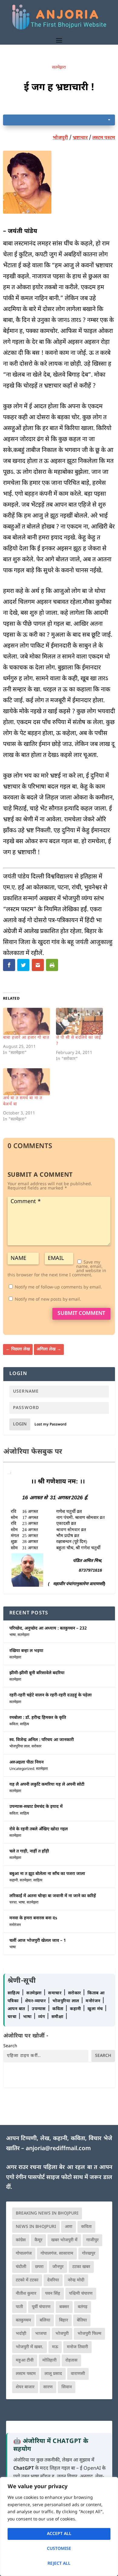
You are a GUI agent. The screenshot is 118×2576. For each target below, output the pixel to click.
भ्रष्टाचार (80, 138)
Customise (59, 2549)
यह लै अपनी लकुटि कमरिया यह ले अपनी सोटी (47, 1785)
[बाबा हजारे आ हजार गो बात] (26, 1021)
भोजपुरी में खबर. (29, 2347)
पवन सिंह (53, 2294)
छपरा (39, 2267)
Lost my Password (51, 1425)
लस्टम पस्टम (104, 138)
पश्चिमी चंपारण (81, 2294)
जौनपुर (58, 2267)
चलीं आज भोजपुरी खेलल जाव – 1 (38, 1941)
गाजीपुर (92, 2240)
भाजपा (41, 2334)
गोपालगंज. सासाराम (57, 2254)
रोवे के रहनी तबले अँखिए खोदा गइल (39, 1829)
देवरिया (53, 2280)
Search (10, 2046)
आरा (69, 2227)
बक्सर (64, 2307)
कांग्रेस (21, 2240)
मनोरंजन (15, 1925)
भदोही (21, 2334)
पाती (19, 2307)
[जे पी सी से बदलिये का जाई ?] (79, 1021)
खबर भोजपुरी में (64, 2240)
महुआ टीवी (25, 2360)
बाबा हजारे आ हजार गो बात (26, 1038)
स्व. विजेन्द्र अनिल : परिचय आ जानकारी (42, 1740)
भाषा (13, 1635)
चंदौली (21, 2267)
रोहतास (71, 2360)
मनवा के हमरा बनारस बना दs (33, 1918)
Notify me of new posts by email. (48, 1300)
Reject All (59, 2564)
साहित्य (25, 1724)
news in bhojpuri (36, 2227)
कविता (14, 1724)
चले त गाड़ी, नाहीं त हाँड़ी (29, 1851)
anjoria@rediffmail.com (58, 2149)
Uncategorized (22, 1769)
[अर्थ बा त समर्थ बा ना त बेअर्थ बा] (26, 1082)
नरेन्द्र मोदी (76, 2280)
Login (20, 1424)
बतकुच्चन (23, 2320)
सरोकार (36, 1746)
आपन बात (16, 2009)
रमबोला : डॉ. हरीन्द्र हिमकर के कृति (38, 1718)
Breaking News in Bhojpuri (47, 2213)
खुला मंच (96, 2009)
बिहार (64, 2320)
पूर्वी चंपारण (41, 2307)
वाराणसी (78, 2374)
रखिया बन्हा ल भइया (26, 1651)
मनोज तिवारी (77, 2347)
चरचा (13, 1903)
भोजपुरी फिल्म (89, 2334)
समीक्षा (58, 2017)
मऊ (55, 2347)
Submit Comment (81, 1314)
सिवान (67, 2387)
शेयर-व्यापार (36, 2001)
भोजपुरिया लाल (20, 1746)
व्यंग (42, 2017)
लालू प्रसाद (53, 2374)
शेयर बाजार (25, 2387)
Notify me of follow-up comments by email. (58, 1287)
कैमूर (38, 2240)
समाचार (56, 1993)
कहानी (14, 1880)
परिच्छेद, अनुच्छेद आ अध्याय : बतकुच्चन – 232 (48, 1628)
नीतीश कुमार (26, 2294)
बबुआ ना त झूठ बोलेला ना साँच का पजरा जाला (47, 1874)
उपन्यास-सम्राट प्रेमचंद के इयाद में (36, 1807)
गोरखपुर (89, 2254)
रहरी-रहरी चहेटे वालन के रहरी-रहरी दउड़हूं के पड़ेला (51, 1695)
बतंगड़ (83, 2307)
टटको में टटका (27, 2280)
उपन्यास (39, 2009)
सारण (48, 2387)
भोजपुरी (60, 138)
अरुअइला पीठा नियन (26, 1762)
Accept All (59, 2534)
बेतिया (82, 2320)
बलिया (45, 2320)
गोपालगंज (24, 2254)
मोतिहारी (49, 2360)
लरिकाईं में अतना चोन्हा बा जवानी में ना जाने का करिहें (53, 1896)
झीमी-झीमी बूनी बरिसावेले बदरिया (37, 1673)
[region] (59, 2526)
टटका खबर (81, 2267)
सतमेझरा (59, 68)
